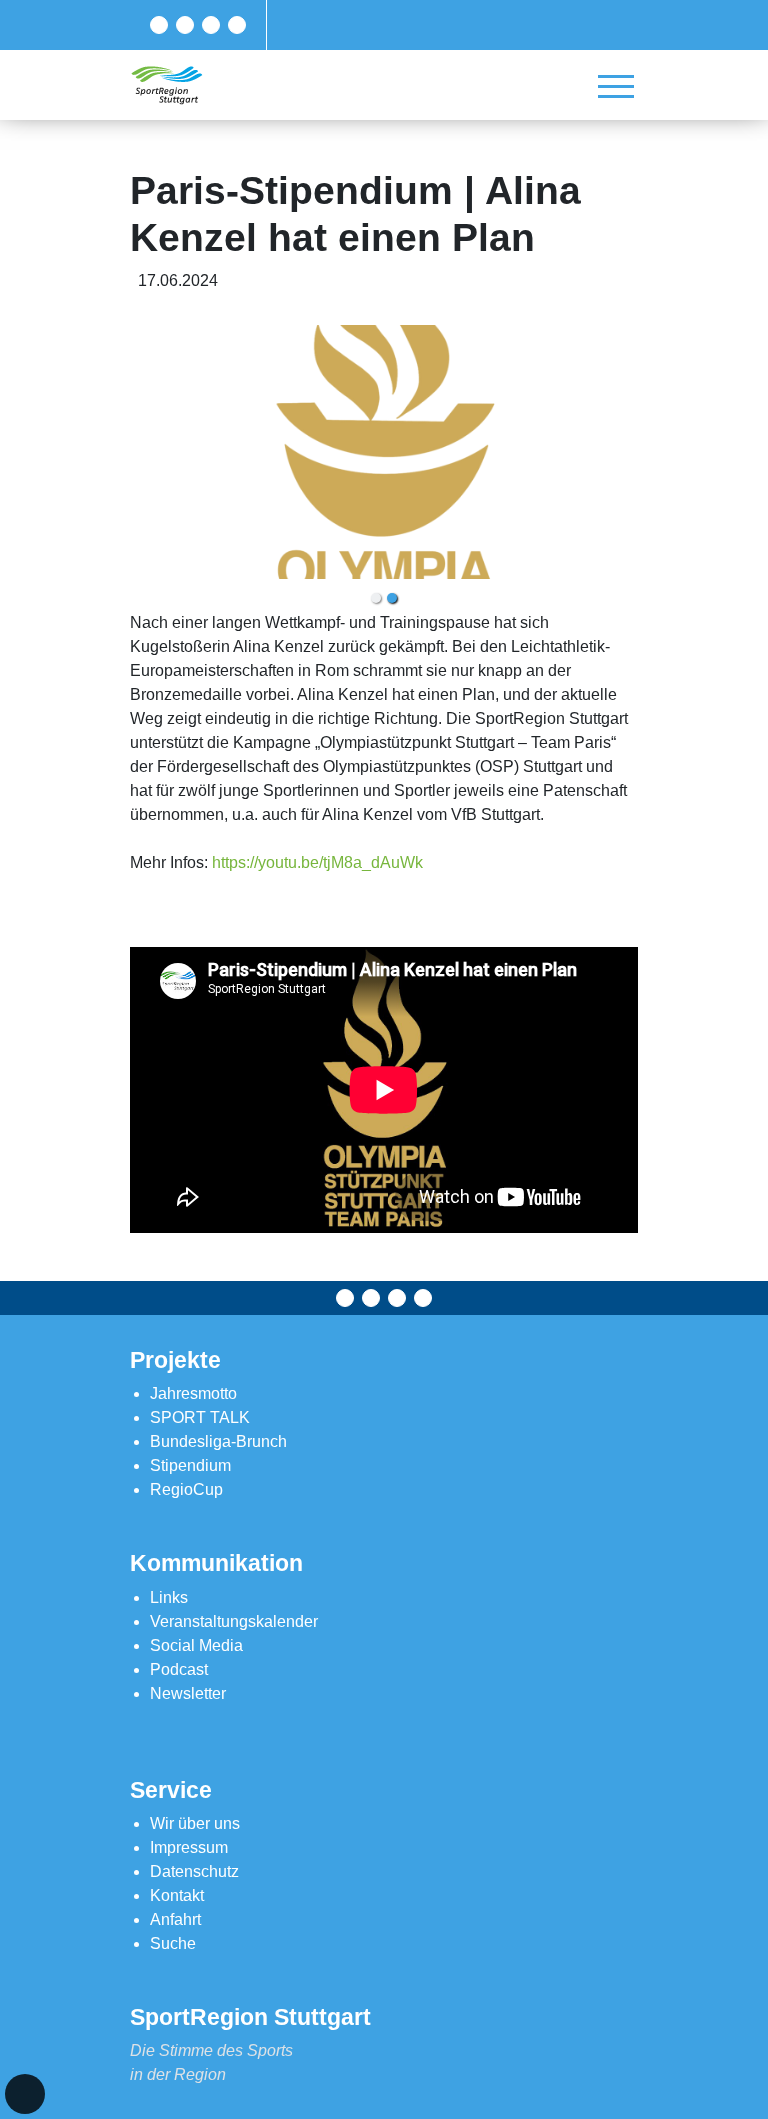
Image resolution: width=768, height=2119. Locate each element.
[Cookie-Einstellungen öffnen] (25, 2094)
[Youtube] (237, 25)
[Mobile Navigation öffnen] (616, 86)
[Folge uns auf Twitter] (185, 25)
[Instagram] (211, 25)
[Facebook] (159, 25)
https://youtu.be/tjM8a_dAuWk (317, 862)
